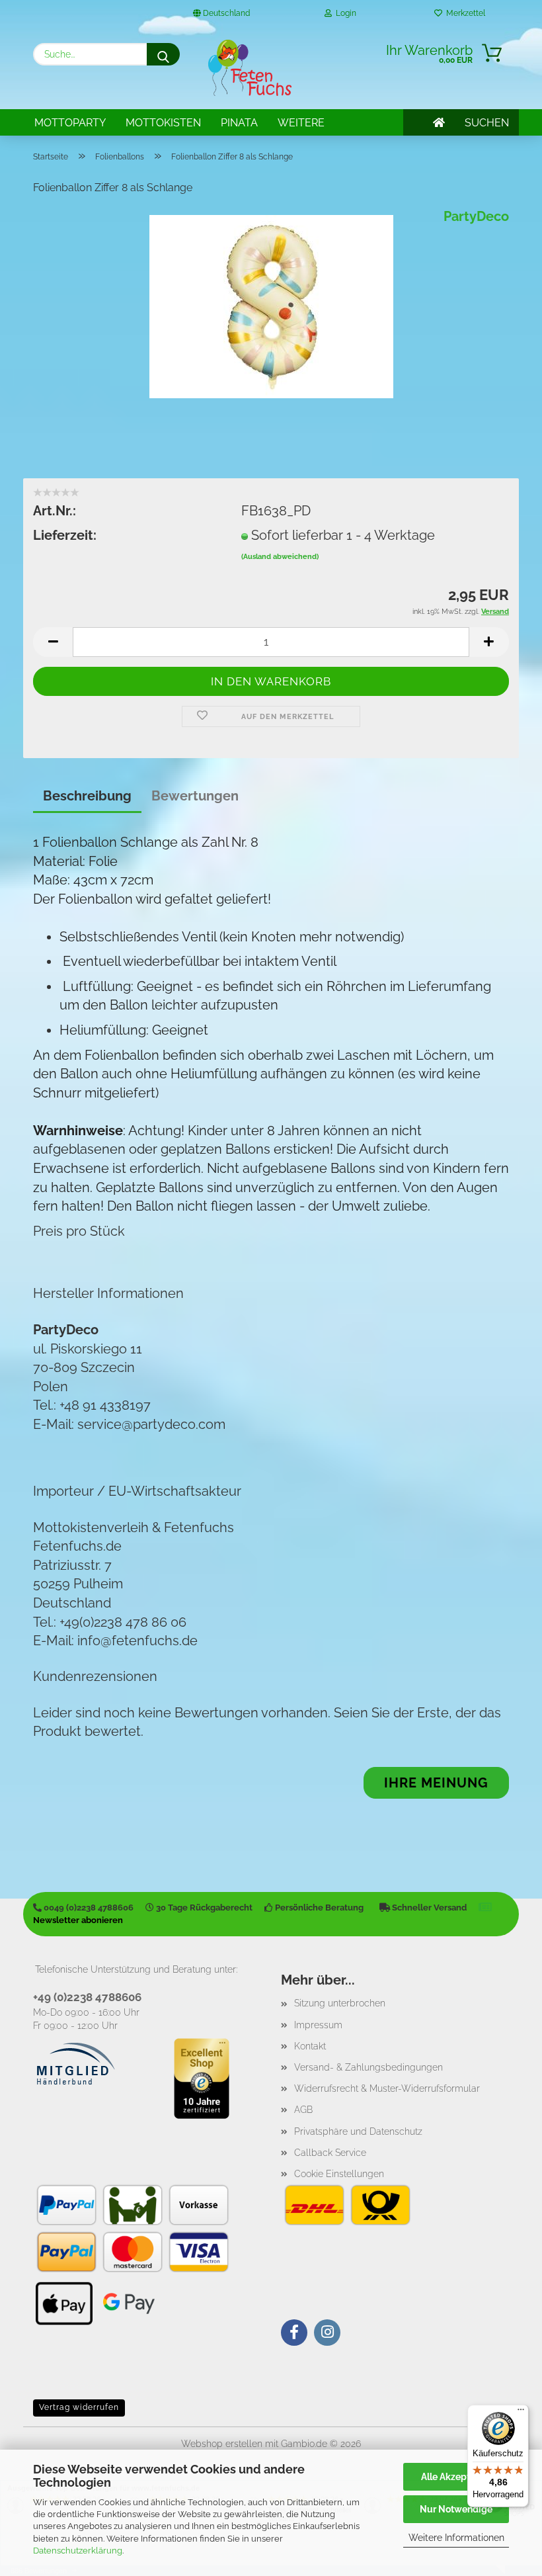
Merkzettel (464, 13)
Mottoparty (70, 123)
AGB (303, 2110)
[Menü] (521, 2413)
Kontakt (310, 2046)
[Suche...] (163, 54)
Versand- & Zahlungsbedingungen (368, 2067)
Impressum (318, 2025)
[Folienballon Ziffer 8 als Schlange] (271, 306)
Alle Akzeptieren (456, 2477)
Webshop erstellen (222, 2444)
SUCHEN (487, 123)
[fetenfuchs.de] (250, 68)
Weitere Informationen (456, 2538)
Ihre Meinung (436, 1783)
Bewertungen (195, 796)
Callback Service (330, 2153)
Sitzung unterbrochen (340, 2003)
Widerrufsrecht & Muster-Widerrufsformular (387, 2088)
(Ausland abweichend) (280, 557)
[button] (53, 642)
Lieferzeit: (65, 535)
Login (344, 13)
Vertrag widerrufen (79, 2407)
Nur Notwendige (456, 2509)
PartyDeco (476, 216)
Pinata (239, 123)
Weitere (301, 123)
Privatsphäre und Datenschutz (358, 2131)
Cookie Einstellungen (339, 2174)
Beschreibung (87, 796)
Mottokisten (163, 123)
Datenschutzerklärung (78, 2551)
